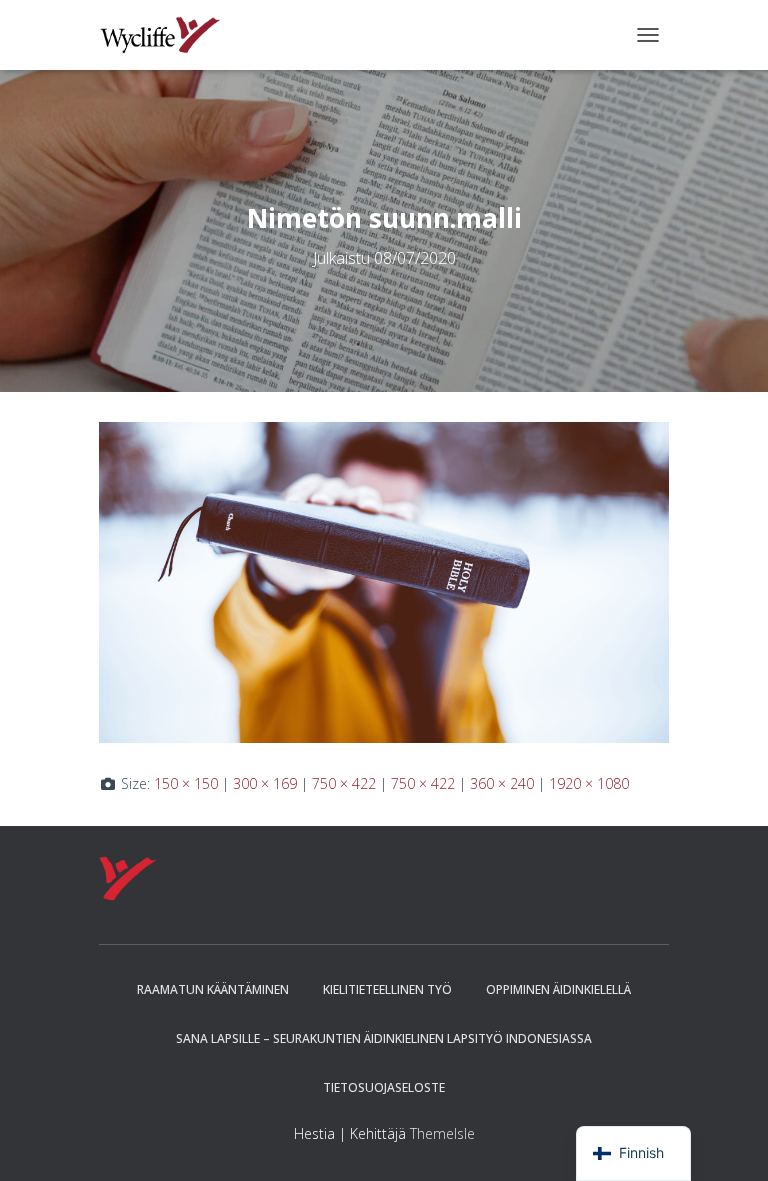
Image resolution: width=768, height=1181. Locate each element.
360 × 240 (502, 783)
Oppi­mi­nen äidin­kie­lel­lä (558, 989)
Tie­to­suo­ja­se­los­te (384, 1087)
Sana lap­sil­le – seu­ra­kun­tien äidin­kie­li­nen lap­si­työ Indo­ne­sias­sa (384, 1038)
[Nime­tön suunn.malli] (384, 580)
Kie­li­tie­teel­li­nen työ (387, 989)
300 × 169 (265, 783)
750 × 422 (344, 783)
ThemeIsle (442, 1133)
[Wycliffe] (167, 35)
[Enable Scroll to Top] (728, 1141)
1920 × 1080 (589, 783)
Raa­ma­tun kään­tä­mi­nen (213, 989)
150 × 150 (186, 783)
